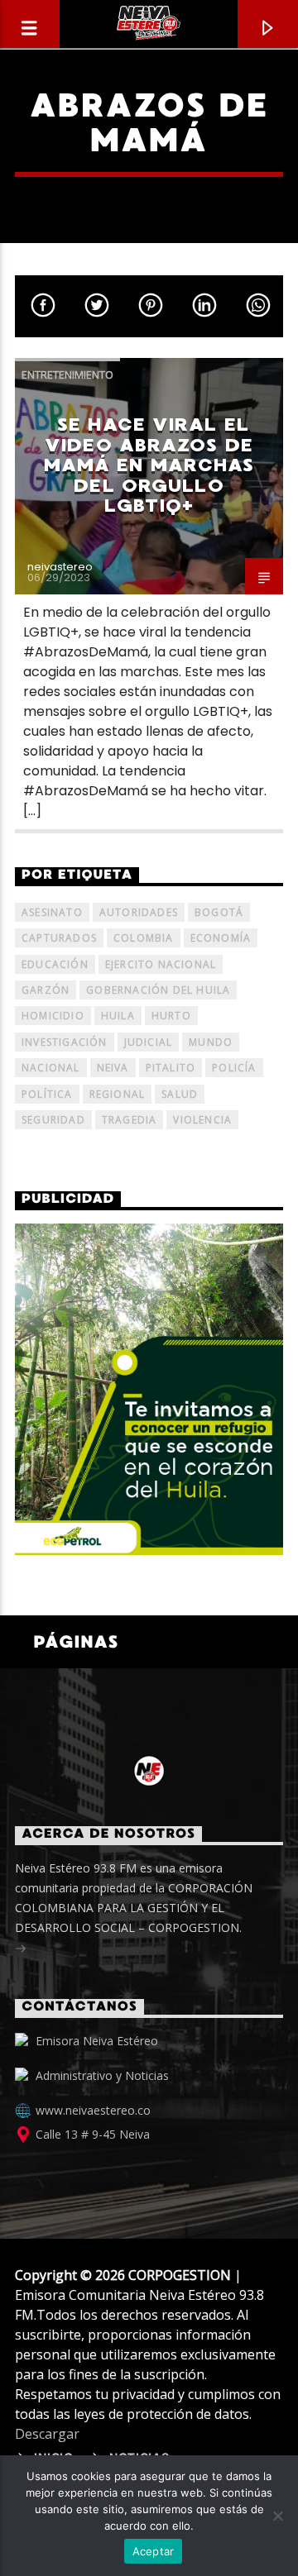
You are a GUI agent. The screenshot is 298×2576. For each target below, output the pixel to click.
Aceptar (154, 2551)
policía (234, 1068)
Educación (55, 964)
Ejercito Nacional (161, 964)
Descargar (47, 2434)
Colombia (144, 938)
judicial (149, 1042)
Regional (118, 1094)
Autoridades (139, 912)
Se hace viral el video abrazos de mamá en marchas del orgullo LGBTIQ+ (149, 465)
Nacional (51, 1068)
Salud (180, 1094)
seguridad (53, 1120)
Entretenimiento (67, 374)
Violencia (202, 1120)
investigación (65, 1042)
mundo (211, 1042)
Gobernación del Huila (158, 990)
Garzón (46, 990)
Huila (118, 1016)
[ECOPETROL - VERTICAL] (149, 1389)
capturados (59, 938)
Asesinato (52, 912)
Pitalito (171, 1068)
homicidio (53, 1016)
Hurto (171, 1016)
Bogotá (219, 912)
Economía (221, 938)
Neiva (113, 1068)
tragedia (130, 1120)
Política (47, 1094)
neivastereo (60, 567)
